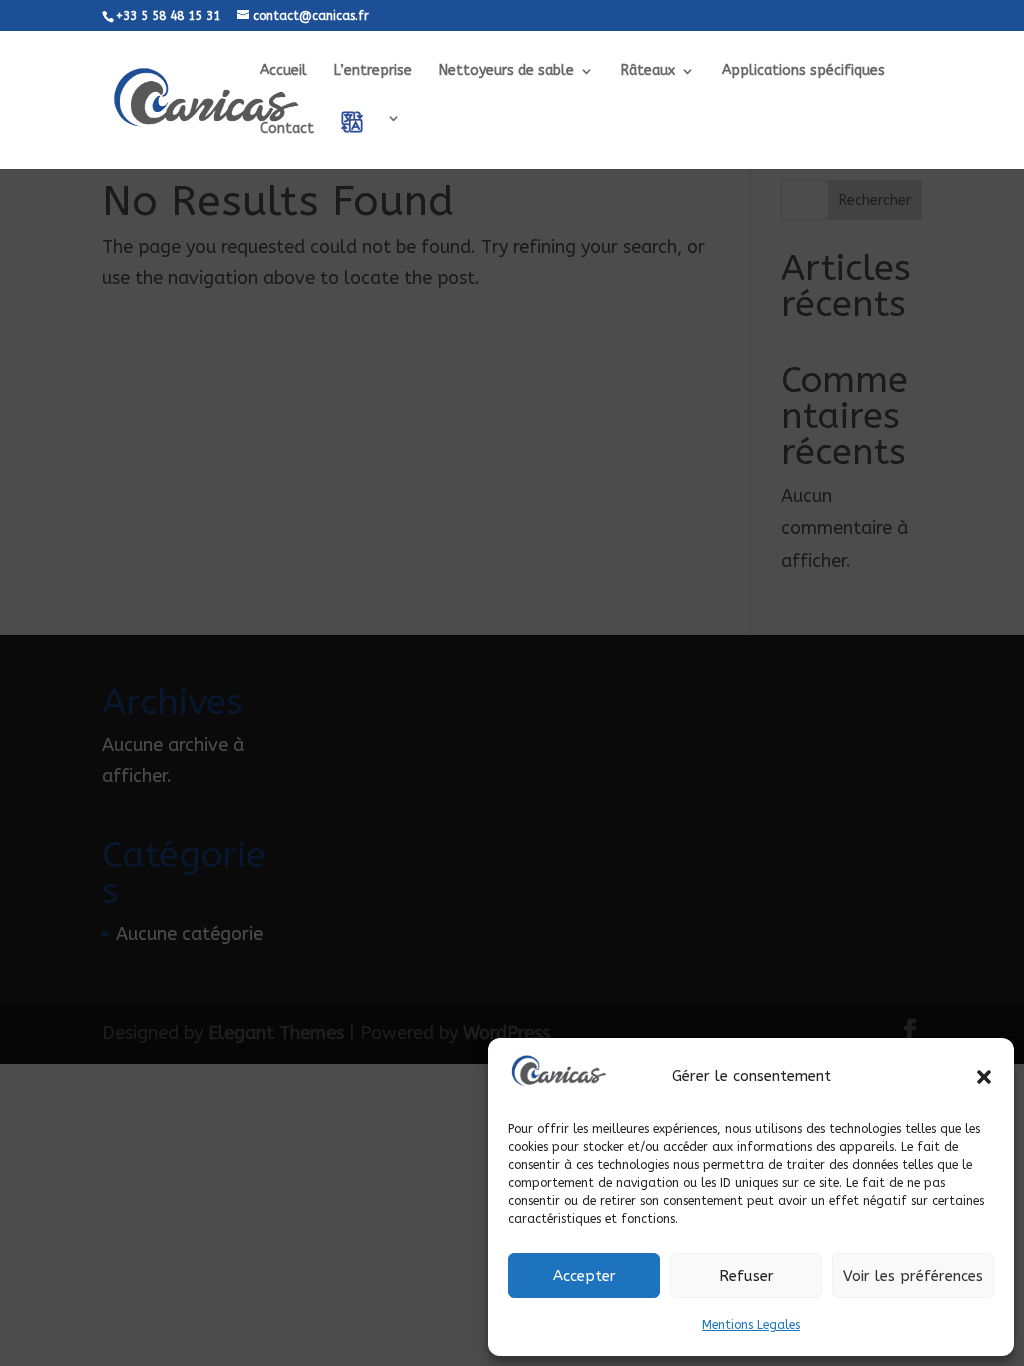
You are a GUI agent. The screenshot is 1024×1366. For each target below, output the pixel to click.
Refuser (746, 1276)
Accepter (584, 1276)
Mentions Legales (751, 1325)
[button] (984, 1077)
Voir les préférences (913, 1276)
